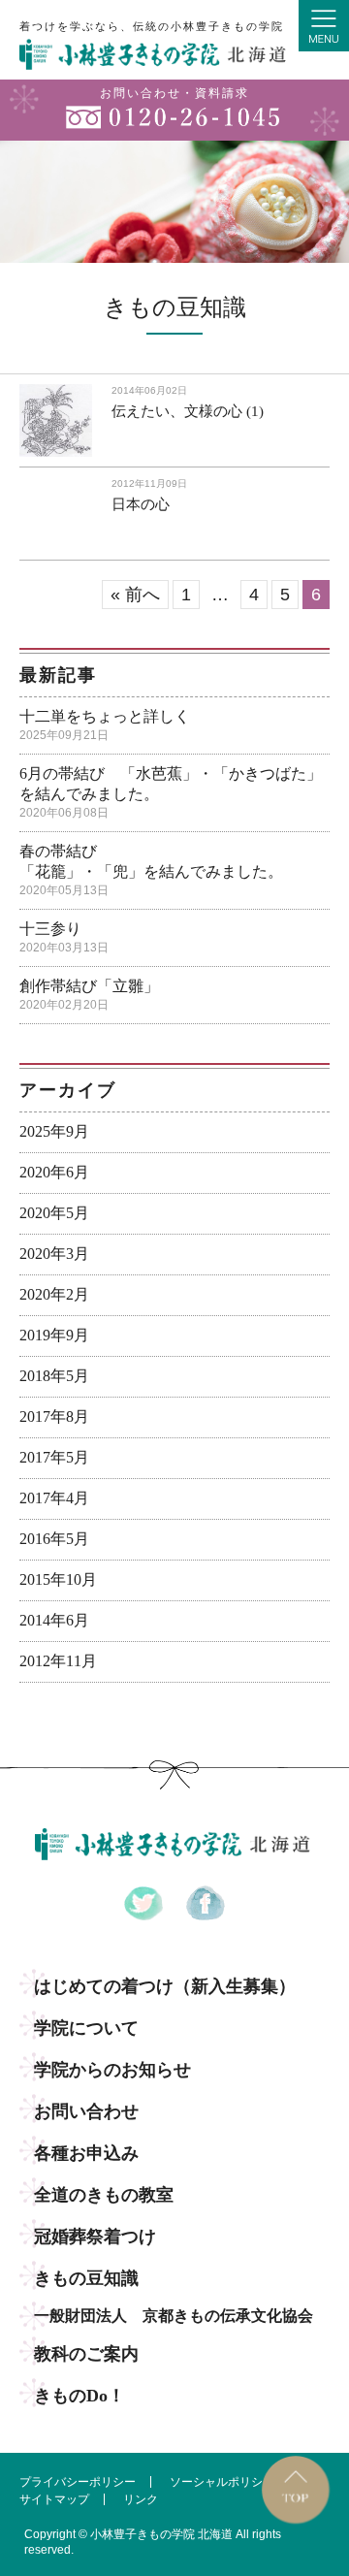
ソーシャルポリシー (222, 2482)
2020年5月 (54, 1213)
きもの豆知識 (86, 2278)
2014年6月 (54, 1620)
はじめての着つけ (165, 1986)
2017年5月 (54, 1457)
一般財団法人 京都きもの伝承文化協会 (174, 2316)
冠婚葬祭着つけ (95, 2237)
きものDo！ (79, 2396)
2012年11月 (58, 1661)
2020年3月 (54, 1254)
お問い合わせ (86, 2111)
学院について (86, 2028)
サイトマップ (54, 2499)
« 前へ (135, 595)
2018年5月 (54, 1376)
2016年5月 (54, 1539)
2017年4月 (54, 1498)
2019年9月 (54, 1335)
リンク (141, 2499)
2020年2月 (54, 1294)
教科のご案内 (86, 2354)
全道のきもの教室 (104, 2195)
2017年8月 (54, 1417)
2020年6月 (54, 1172)
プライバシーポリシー (78, 2482)
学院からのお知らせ (112, 2070)
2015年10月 (58, 1579)
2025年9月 (54, 1131)
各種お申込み (86, 2153)
